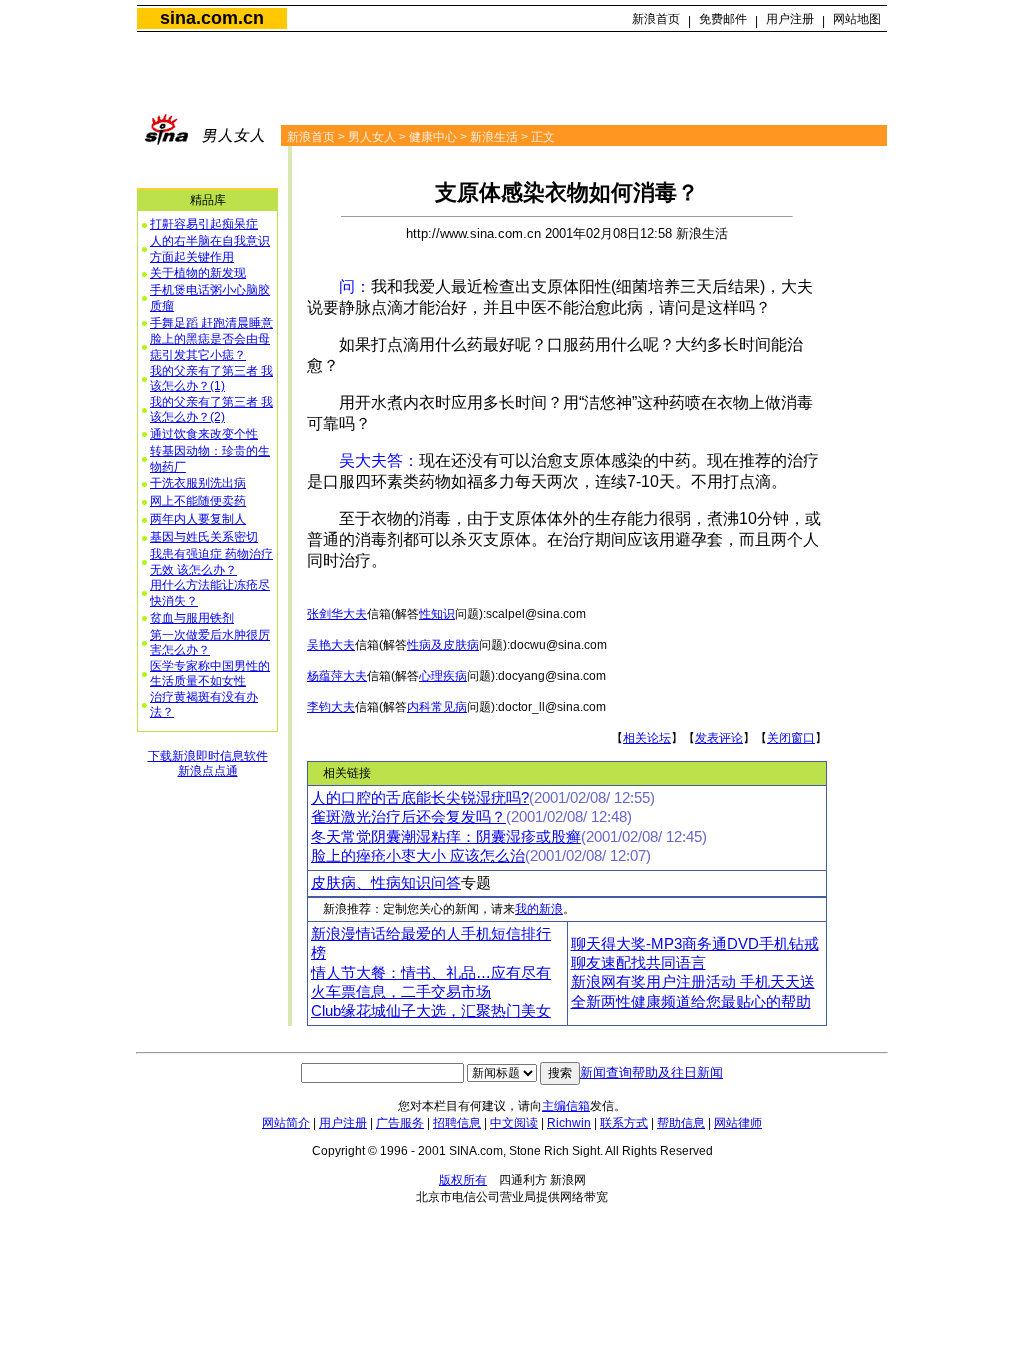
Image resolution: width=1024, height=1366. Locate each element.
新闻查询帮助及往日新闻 (651, 1072)
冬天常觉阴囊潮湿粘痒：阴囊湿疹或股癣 (446, 837)
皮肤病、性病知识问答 (386, 883)
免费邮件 (723, 19)
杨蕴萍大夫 (337, 676)
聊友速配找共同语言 (638, 963)
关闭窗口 (791, 738)
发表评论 (719, 738)
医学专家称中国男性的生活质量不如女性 (210, 674)
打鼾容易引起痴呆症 (204, 224)
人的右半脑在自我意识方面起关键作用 (210, 249)
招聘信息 (457, 1123)
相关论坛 (647, 738)
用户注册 (790, 19)
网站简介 (286, 1123)
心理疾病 (443, 676)
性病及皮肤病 (443, 645)
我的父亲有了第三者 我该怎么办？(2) (211, 410)
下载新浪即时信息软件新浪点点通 (208, 764)
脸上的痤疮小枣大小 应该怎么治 (418, 856)
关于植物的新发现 (198, 273)
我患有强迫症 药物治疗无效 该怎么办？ (211, 562)
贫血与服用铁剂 (192, 618)
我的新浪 (539, 909)
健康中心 (433, 137)
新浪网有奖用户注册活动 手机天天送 (693, 982)
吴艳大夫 (331, 645)
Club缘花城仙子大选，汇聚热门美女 (431, 1011)
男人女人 (372, 137)
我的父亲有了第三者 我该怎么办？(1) (211, 379)
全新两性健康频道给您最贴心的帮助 (691, 1002)
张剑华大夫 (337, 614)
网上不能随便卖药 (198, 501)
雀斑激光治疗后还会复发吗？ (408, 817)
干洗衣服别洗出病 (198, 483)
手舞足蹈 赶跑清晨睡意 (211, 323)
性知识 (437, 614)
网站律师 (738, 1123)
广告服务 (400, 1123)
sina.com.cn (212, 18)
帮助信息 (681, 1123)
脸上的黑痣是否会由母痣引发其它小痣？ (210, 347)
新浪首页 (656, 19)
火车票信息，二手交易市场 (401, 992)
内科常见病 (437, 707)
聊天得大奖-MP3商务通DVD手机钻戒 (695, 944)
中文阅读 (514, 1123)
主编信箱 (566, 1106)
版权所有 (463, 1180)
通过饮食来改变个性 (204, 434)
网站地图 (857, 19)
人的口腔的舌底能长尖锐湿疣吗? (420, 798)
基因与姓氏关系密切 (204, 537)
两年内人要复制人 (198, 519)
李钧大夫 (331, 707)
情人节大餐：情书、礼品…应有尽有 (431, 973)
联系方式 (624, 1123)
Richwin (569, 1123)
